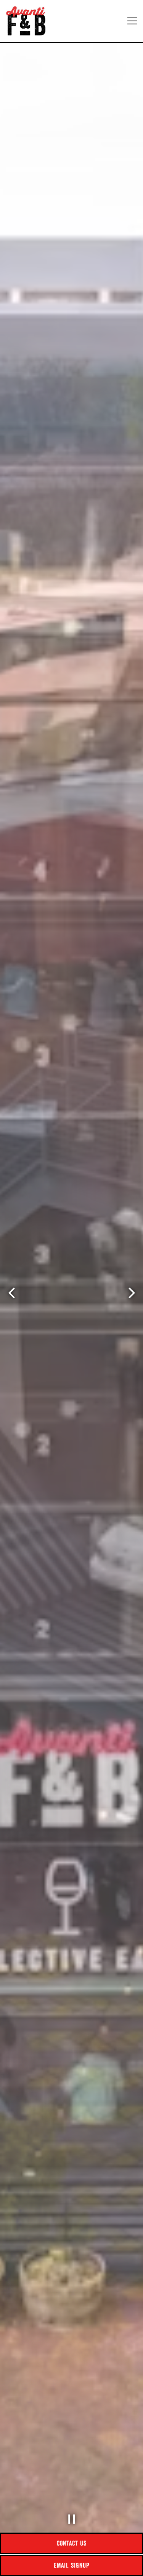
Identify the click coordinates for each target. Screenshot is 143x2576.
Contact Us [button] (72, 2543)
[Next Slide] (132, 1293)
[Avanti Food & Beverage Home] (29, 21)
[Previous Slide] (11, 1293)
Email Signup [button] (72, 2565)
